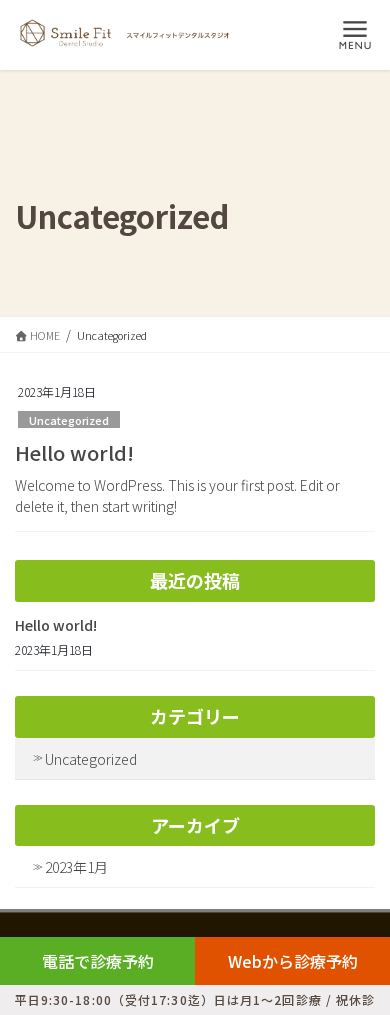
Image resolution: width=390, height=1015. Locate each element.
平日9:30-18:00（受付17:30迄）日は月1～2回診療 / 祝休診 (195, 999)
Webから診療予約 (293, 961)
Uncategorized (69, 420)
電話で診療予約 (98, 961)
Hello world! (74, 452)
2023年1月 (76, 867)
